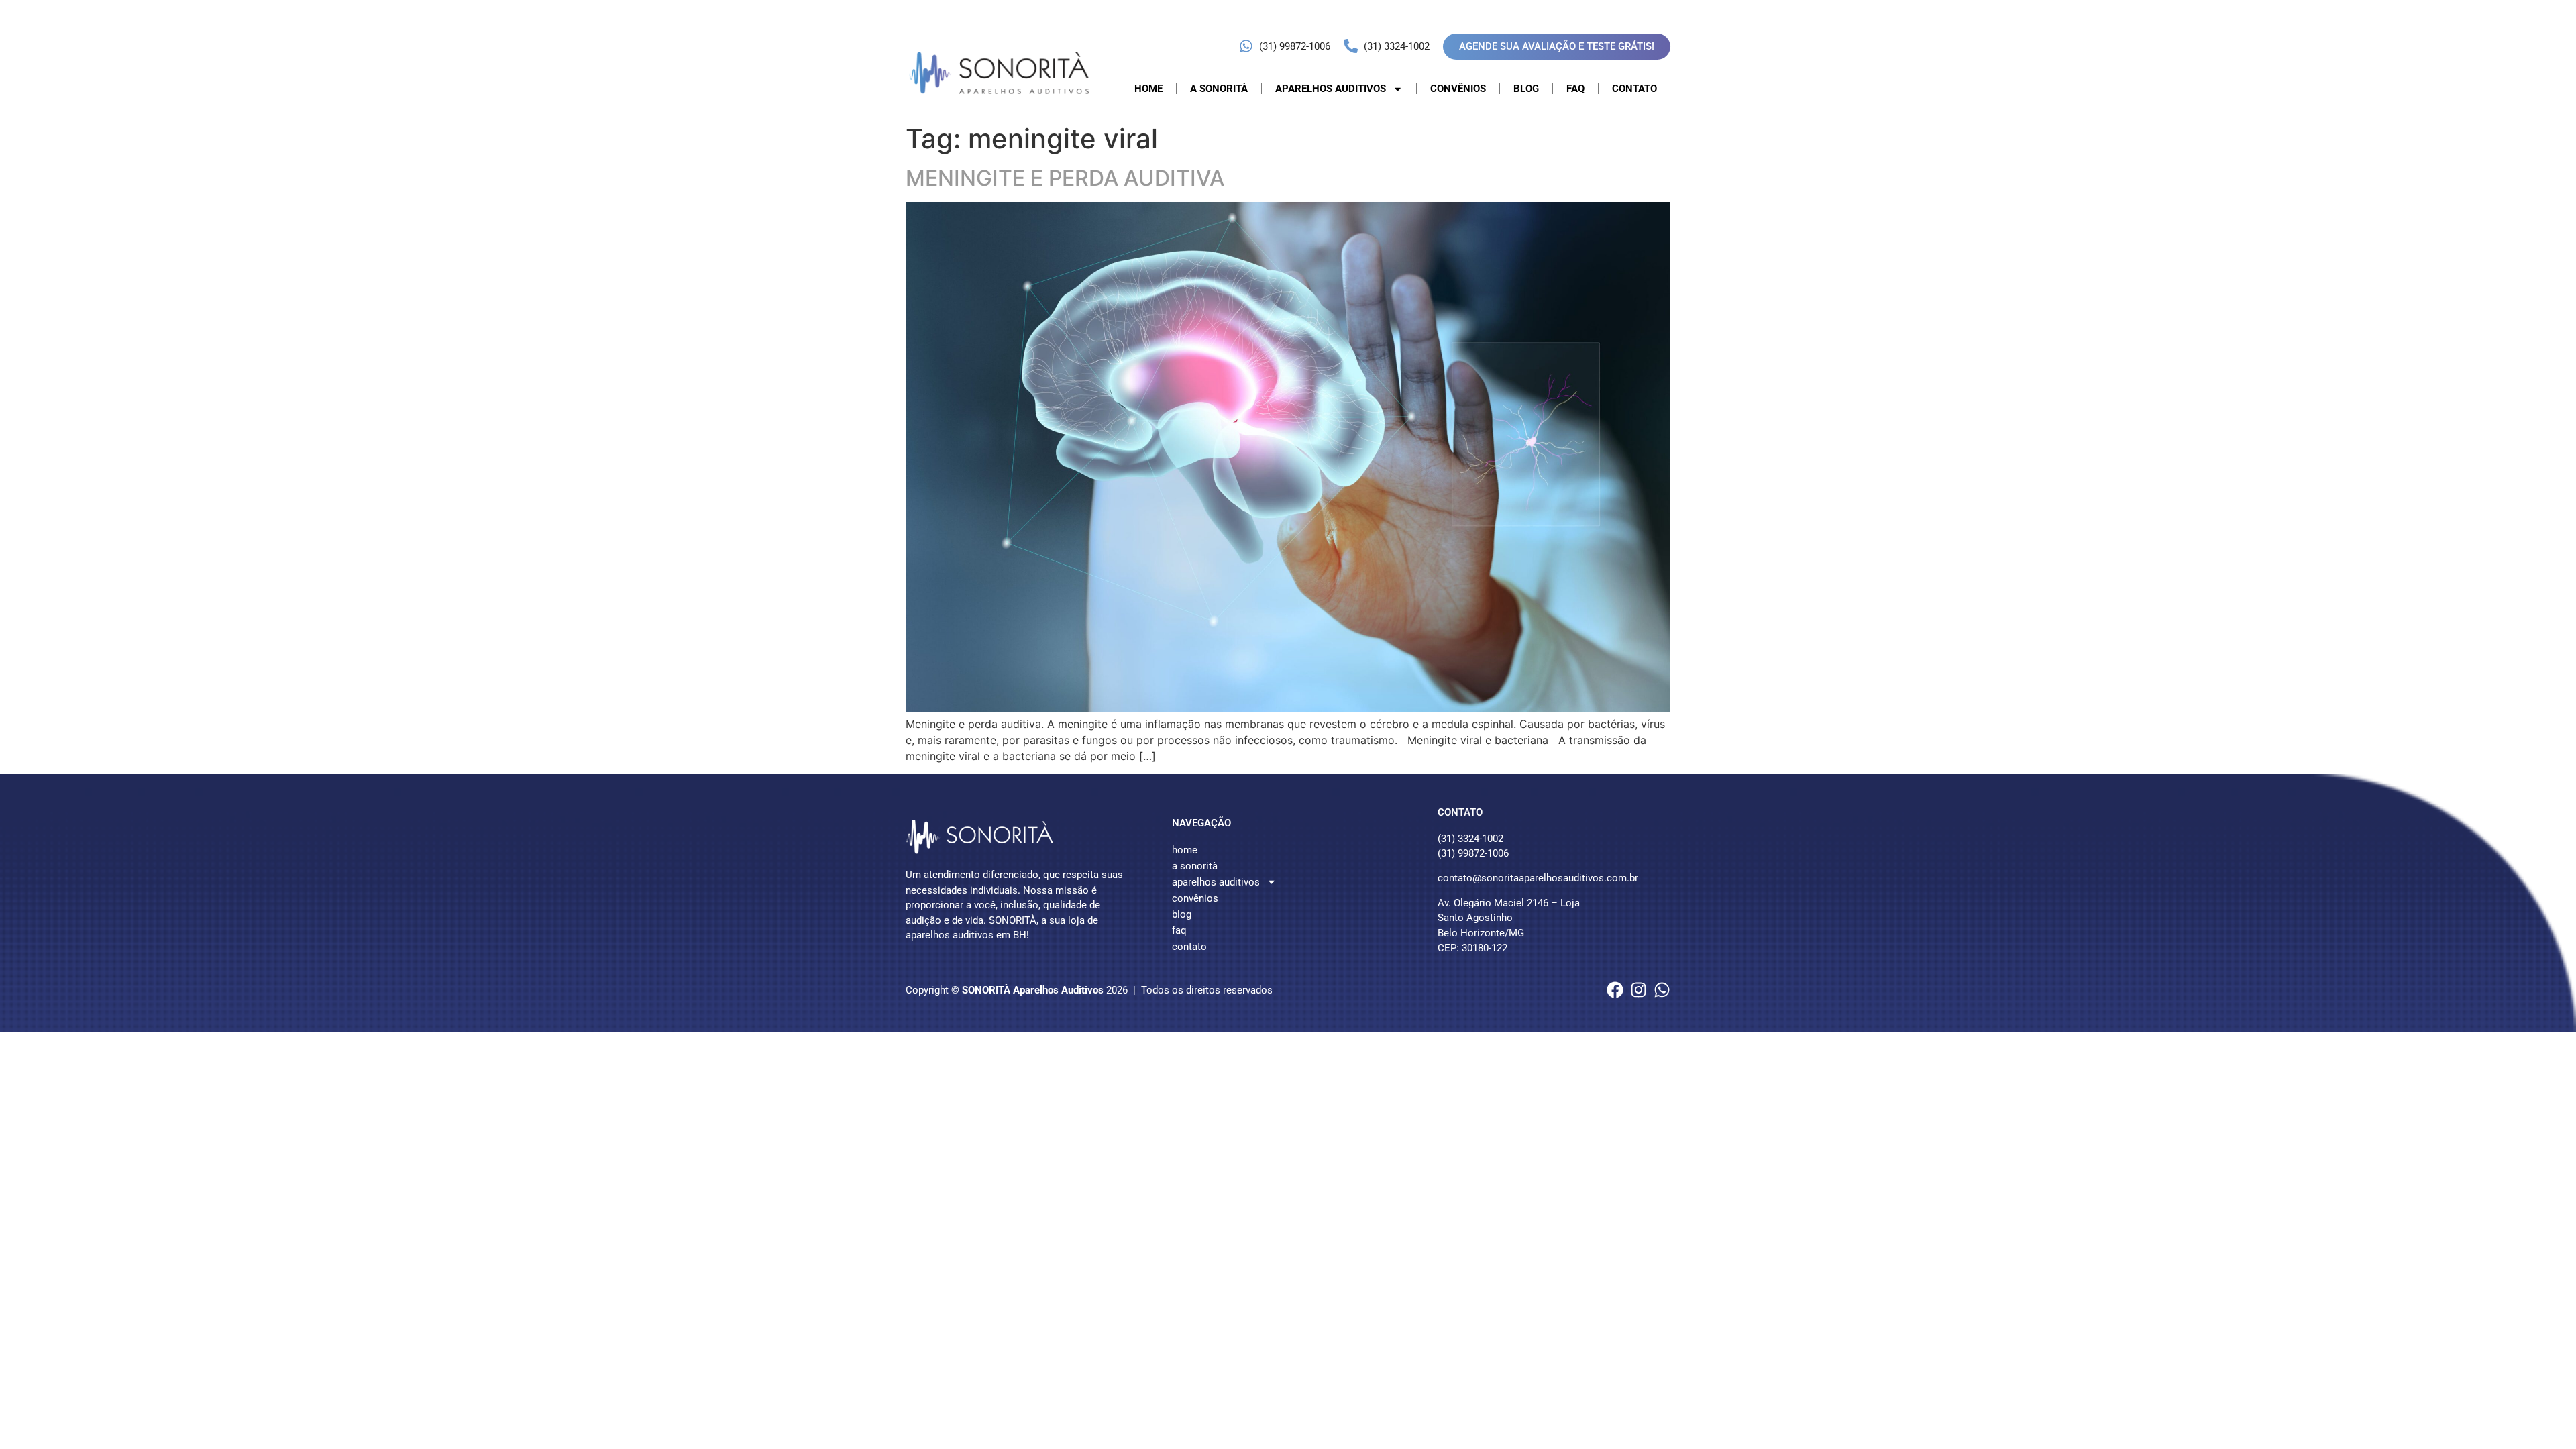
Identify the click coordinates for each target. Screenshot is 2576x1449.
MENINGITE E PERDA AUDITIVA (1065, 178)
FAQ (1575, 89)
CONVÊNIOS (1458, 89)
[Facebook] (1615, 990)
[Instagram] (1639, 990)
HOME (1148, 89)
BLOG (1526, 89)
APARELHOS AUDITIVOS (1331, 89)
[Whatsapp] (1662, 990)
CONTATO (1634, 89)
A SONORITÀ (1219, 89)
